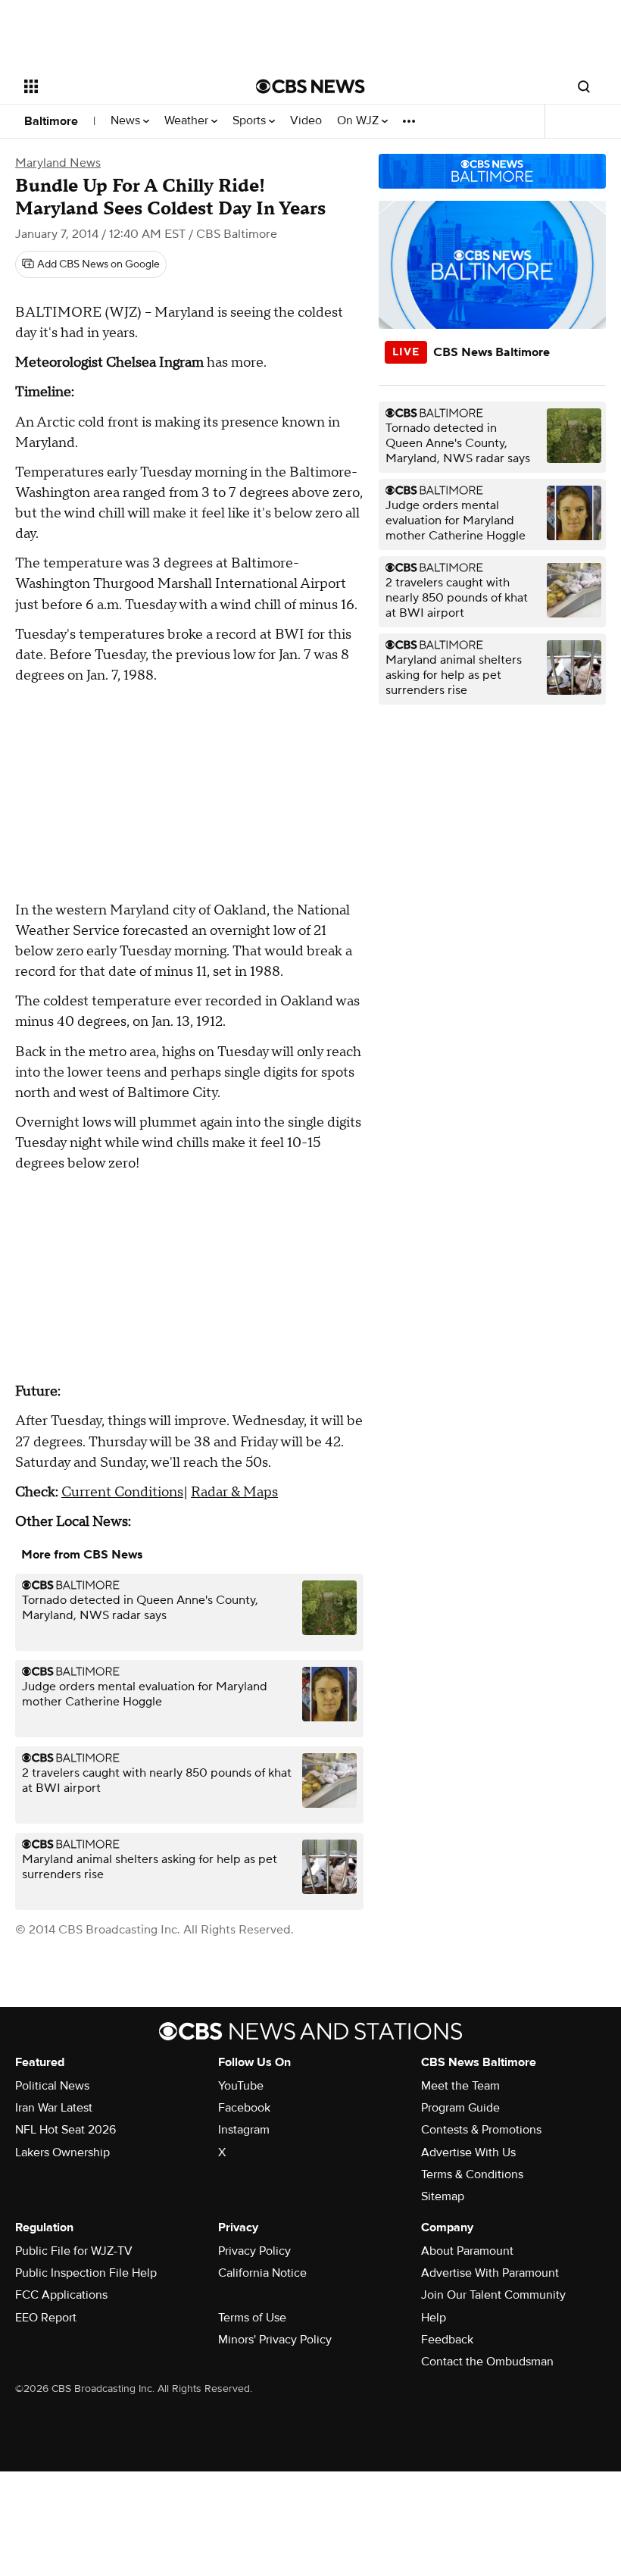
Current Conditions (122, 1492)
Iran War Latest (54, 2108)
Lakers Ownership (62, 2152)
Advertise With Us (468, 2152)
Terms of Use (252, 2318)
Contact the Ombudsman (487, 2362)
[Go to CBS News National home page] (310, 86)
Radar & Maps (234, 1492)
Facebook (244, 2108)
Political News (52, 2086)
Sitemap (443, 2196)
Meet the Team (460, 2086)
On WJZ (359, 121)
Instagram (244, 2130)
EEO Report (46, 2318)
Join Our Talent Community (493, 2295)
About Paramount (467, 2251)
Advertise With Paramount (490, 2273)
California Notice (262, 2273)
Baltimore (51, 121)
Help (434, 2318)
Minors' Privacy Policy (275, 2340)
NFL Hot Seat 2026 (66, 2130)
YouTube (241, 2086)
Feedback (447, 2340)
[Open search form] (584, 86)
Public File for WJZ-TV (74, 2251)
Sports (251, 121)
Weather (188, 121)
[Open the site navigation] (120, 86)
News (127, 121)
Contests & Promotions (481, 2130)
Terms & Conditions (472, 2174)
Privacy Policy (254, 2251)
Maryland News (58, 163)
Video (306, 121)
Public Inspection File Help (86, 2273)
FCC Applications (61, 2295)
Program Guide (460, 2108)
